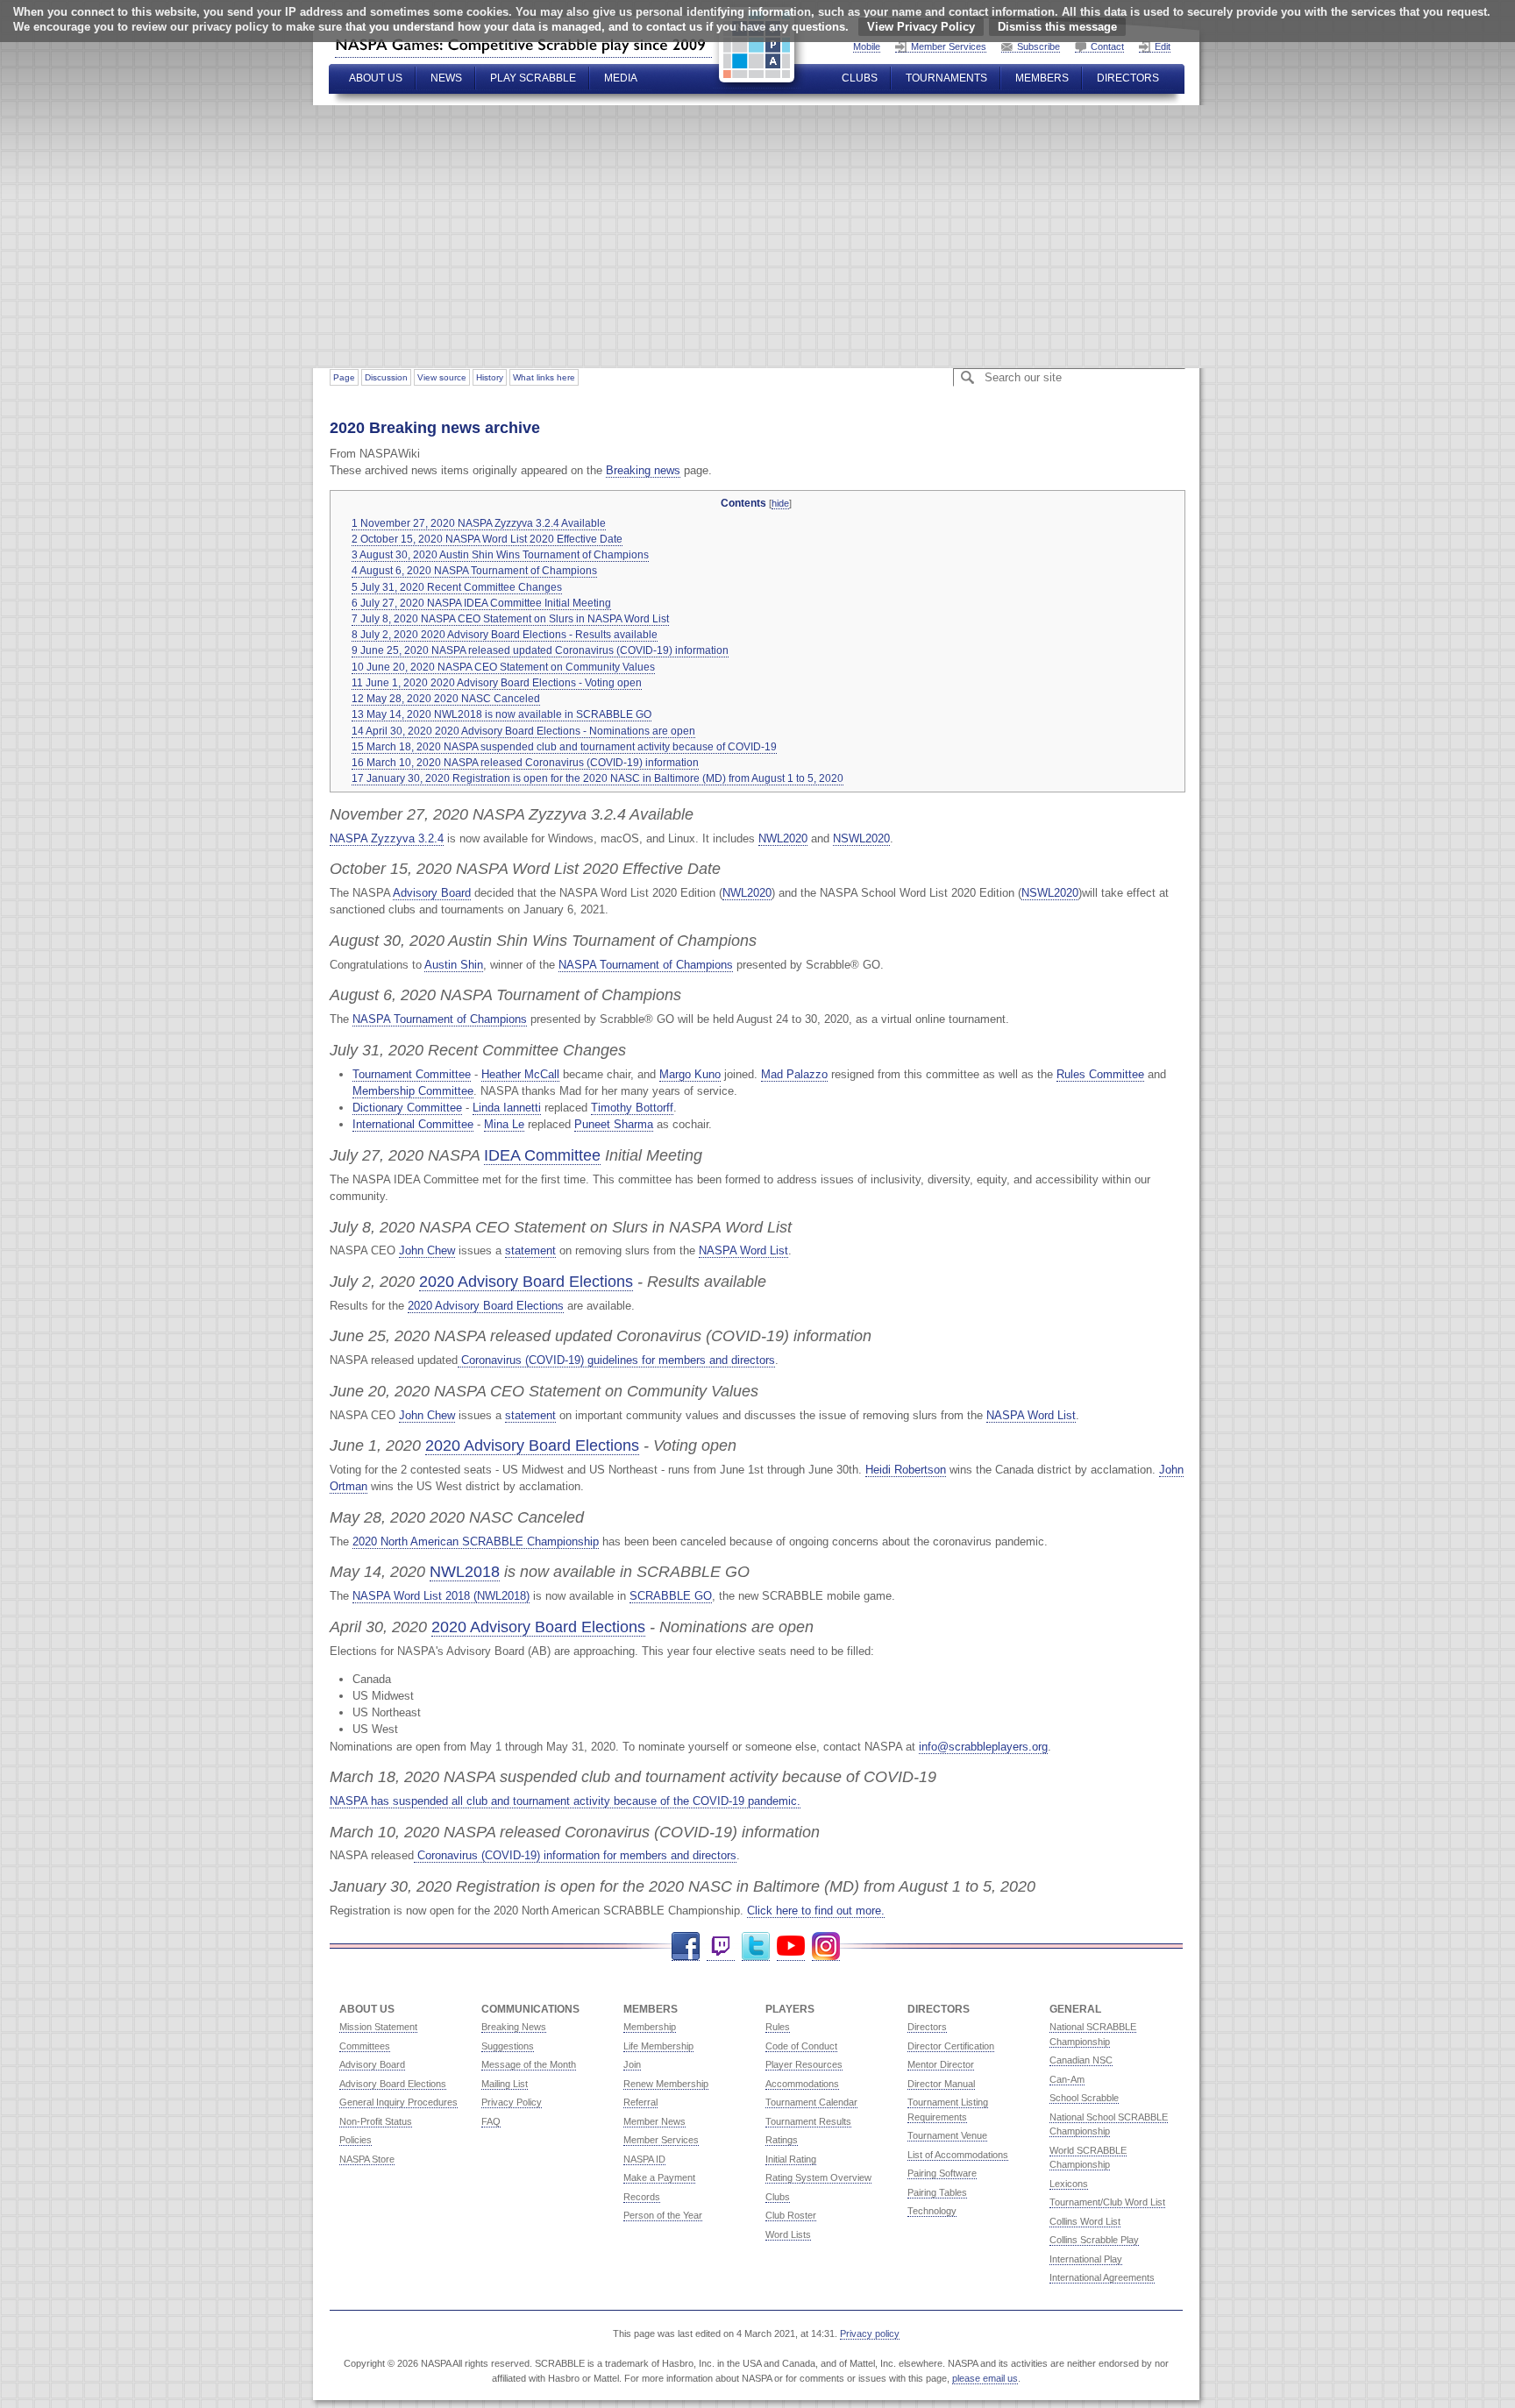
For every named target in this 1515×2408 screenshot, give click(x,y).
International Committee (413, 1124)
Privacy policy (870, 2333)
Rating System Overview (818, 2177)
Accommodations (802, 2084)
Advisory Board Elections (393, 2084)
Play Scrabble (533, 78)
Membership (650, 2027)
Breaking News (514, 2027)
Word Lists (788, 2234)
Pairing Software (942, 2173)
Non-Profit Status (376, 2121)
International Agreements (1102, 2277)
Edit (1163, 46)
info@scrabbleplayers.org (983, 1747)
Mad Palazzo (794, 1074)
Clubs (860, 78)
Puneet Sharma (614, 1124)
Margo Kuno (690, 1074)
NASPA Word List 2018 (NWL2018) (441, 1596)
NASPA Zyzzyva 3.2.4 (387, 838)
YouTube (791, 1946)
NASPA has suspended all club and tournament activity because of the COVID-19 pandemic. (565, 1801)
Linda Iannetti (507, 1108)
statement (530, 1250)
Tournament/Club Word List (1107, 2202)
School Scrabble (1084, 2098)
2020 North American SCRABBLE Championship (476, 1541)
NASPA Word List (743, 1250)
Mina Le (504, 1124)
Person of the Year (663, 2215)
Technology (932, 2211)
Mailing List (505, 2084)
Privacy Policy (512, 2102)
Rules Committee (1100, 1074)
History (490, 377)
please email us (985, 2378)
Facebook (686, 1946)
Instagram (826, 1946)
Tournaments (946, 78)
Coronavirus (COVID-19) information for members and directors (575, 1855)
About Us (376, 78)
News (446, 78)
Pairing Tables (937, 2192)
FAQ (491, 2121)
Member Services (949, 46)
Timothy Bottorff (632, 1108)
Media (621, 78)
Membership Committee (413, 1091)
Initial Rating (791, 2159)
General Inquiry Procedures (398, 2102)
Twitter (756, 1946)
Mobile (867, 46)
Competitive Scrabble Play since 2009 (523, 45)
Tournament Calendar (811, 2102)
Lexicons (1069, 2184)
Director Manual (941, 2084)
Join (632, 2064)
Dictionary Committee (407, 1108)
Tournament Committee (412, 1074)
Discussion (386, 377)
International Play (1086, 2259)
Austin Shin (454, 965)
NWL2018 (465, 1571)
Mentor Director (941, 2064)
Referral (640, 2102)
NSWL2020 (861, 838)
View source (442, 377)
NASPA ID (644, 2159)
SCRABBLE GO (671, 1596)
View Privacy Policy (921, 27)
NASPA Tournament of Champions (646, 965)
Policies (356, 2140)
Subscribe (1038, 46)
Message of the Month (529, 2064)
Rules (778, 2027)
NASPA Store (367, 2159)
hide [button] (780, 503)
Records (642, 2197)
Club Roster (791, 2215)
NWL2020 (783, 838)
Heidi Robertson (906, 1470)
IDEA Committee (542, 1155)
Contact (1107, 46)
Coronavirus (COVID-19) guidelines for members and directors (616, 1360)
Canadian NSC (1081, 2060)
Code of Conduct (801, 2046)
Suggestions (508, 2046)
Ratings (782, 2140)
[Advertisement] (836, 237)
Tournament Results (808, 2121)
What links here (544, 377)
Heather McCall (520, 1074)
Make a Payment (659, 2177)
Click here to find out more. (816, 1911)
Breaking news (643, 470)
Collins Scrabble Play (1094, 2240)
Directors (1128, 78)
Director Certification (951, 2046)
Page (344, 377)
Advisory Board (432, 893)
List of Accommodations (958, 2155)
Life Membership (658, 2046)
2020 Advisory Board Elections (526, 1281)
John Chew (427, 1250)
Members (1042, 78)
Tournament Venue (947, 2135)
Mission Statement (378, 2027)
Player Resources (804, 2064)
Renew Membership (666, 2084)
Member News (654, 2121)
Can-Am (1067, 2079)
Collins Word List (1085, 2221)
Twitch (721, 1946)
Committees (365, 2046)
